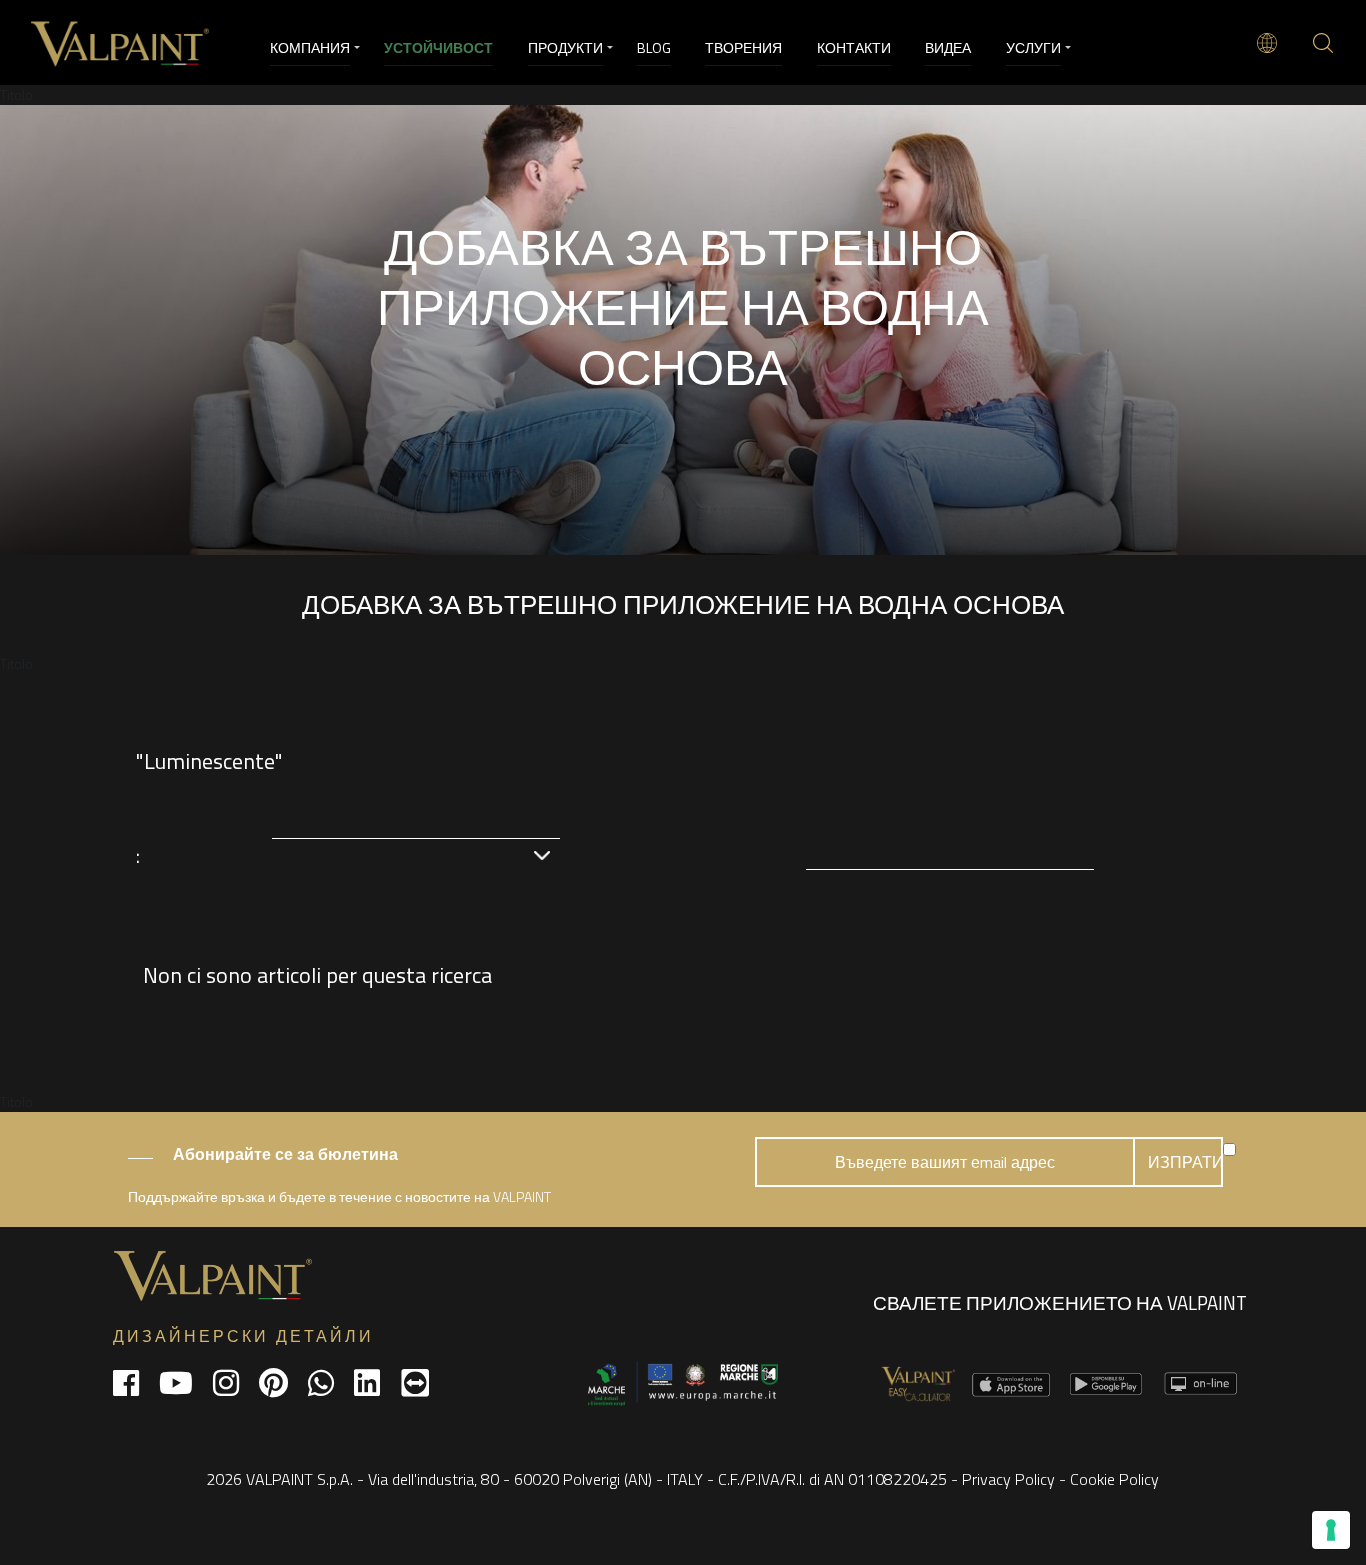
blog (654, 47)
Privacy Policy (1008, 1479)
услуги (1033, 47)
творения (743, 47)
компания (310, 47)
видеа (948, 47)
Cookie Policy (1114, 1479)
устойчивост (438, 47)
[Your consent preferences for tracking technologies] (1331, 1530)
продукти (565, 47)
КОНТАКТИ (854, 47)
